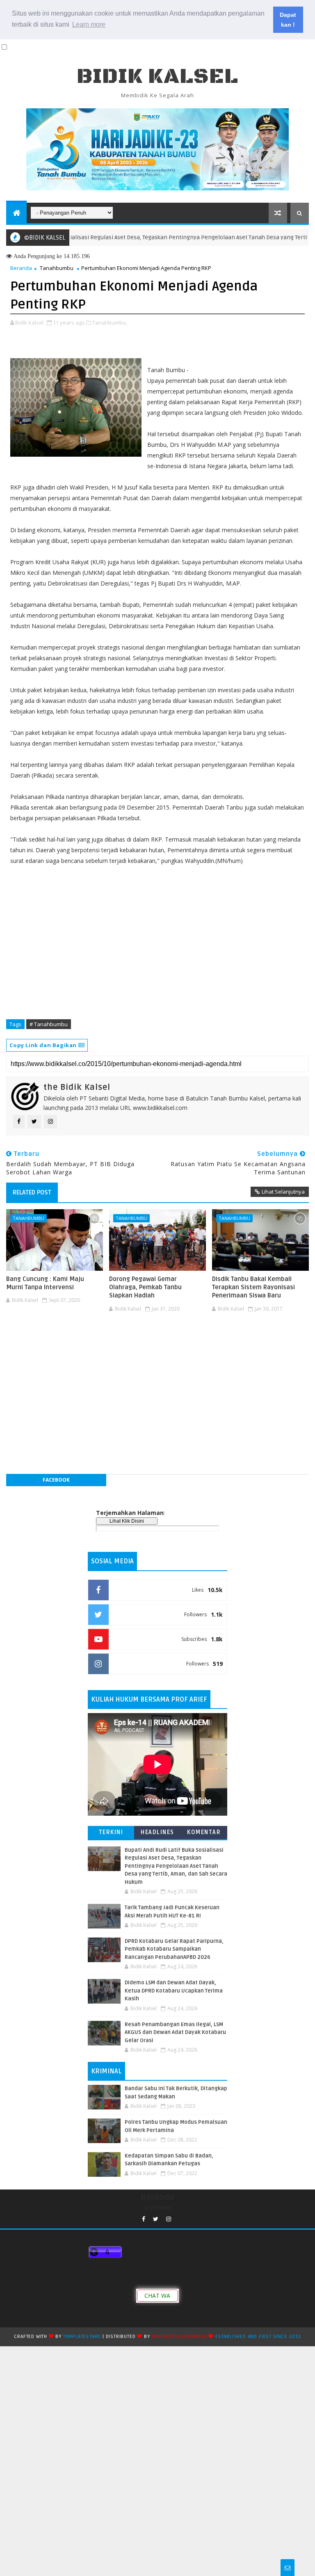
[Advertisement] (157, 1340)
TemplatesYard (82, 2337)
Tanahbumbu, (110, 323)
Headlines (157, 1832)
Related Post (32, 1192)
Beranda (21, 268)
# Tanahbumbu (49, 1024)
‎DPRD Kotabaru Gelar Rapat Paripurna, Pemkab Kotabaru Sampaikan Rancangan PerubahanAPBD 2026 (174, 1949)
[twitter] (156, 2219)
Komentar (204, 1832)
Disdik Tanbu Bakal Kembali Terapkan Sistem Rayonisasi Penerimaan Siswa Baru (253, 1287)
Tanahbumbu (57, 268)
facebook (56, 1480)
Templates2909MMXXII (179, 2337)
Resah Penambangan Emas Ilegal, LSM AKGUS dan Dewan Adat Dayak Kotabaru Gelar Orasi (175, 2033)
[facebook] (144, 2219)
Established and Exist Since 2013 (258, 2337)
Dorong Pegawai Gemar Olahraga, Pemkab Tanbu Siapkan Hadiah (145, 1287)
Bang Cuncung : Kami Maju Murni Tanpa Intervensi (45, 1283)
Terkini (111, 1832)
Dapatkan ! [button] (288, 20)
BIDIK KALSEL (157, 77)
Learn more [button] (89, 24)
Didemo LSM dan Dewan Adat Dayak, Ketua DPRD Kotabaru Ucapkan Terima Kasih (174, 1991)
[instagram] (169, 2219)
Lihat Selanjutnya (283, 1192)
